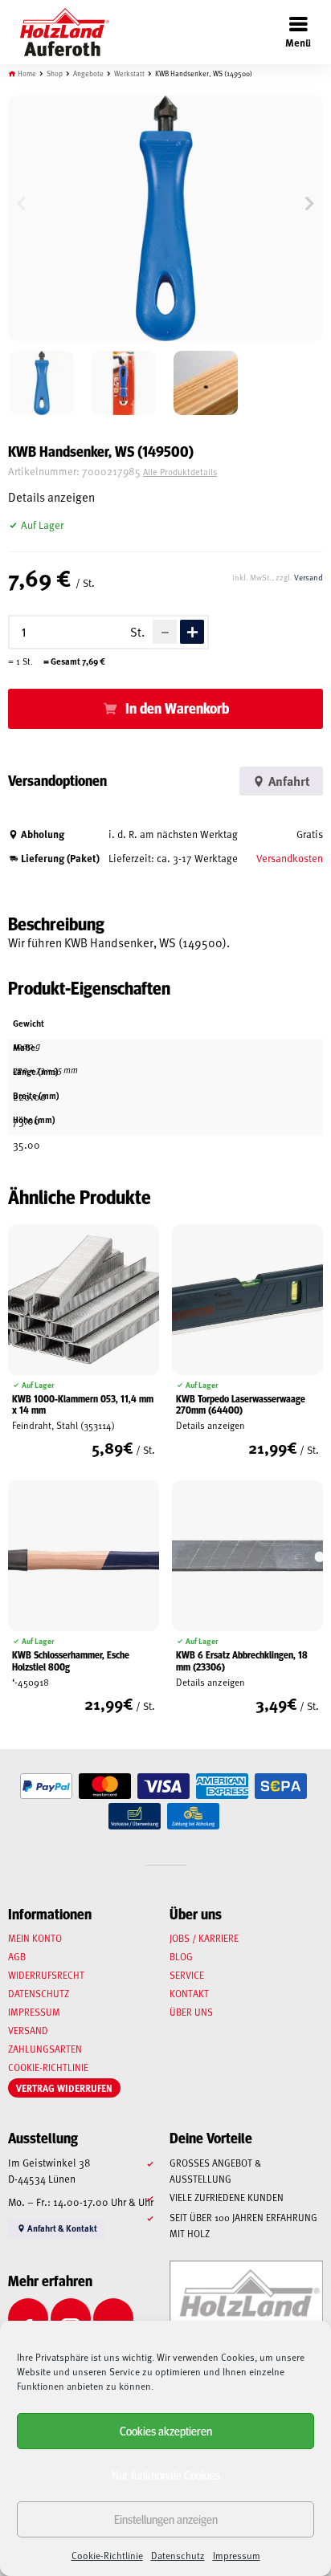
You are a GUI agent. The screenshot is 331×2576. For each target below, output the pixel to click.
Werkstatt (129, 73)
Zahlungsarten (45, 2049)
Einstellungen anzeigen (166, 2519)
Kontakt (189, 1993)
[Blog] (113, 2318)
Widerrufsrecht (46, 1975)
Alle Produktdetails (180, 472)
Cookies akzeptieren (166, 2430)
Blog (181, 1956)
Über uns (191, 2012)
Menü (298, 42)
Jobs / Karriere (204, 1938)
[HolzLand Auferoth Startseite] (57, 32)
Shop (55, 73)
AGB (17, 1956)
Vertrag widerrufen (64, 2088)
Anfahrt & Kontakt (61, 2228)
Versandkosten (290, 858)
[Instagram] (71, 2318)
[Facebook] (28, 2318)
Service (187, 1975)
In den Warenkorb (177, 708)
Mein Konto (35, 1938)
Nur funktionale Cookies (166, 2474)
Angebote (88, 73)
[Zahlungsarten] (46, 1787)
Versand (309, 577)
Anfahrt (288, 781)
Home (27, 73)
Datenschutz (178, 2555)
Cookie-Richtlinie (107, 2555)
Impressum (237, 2555)
